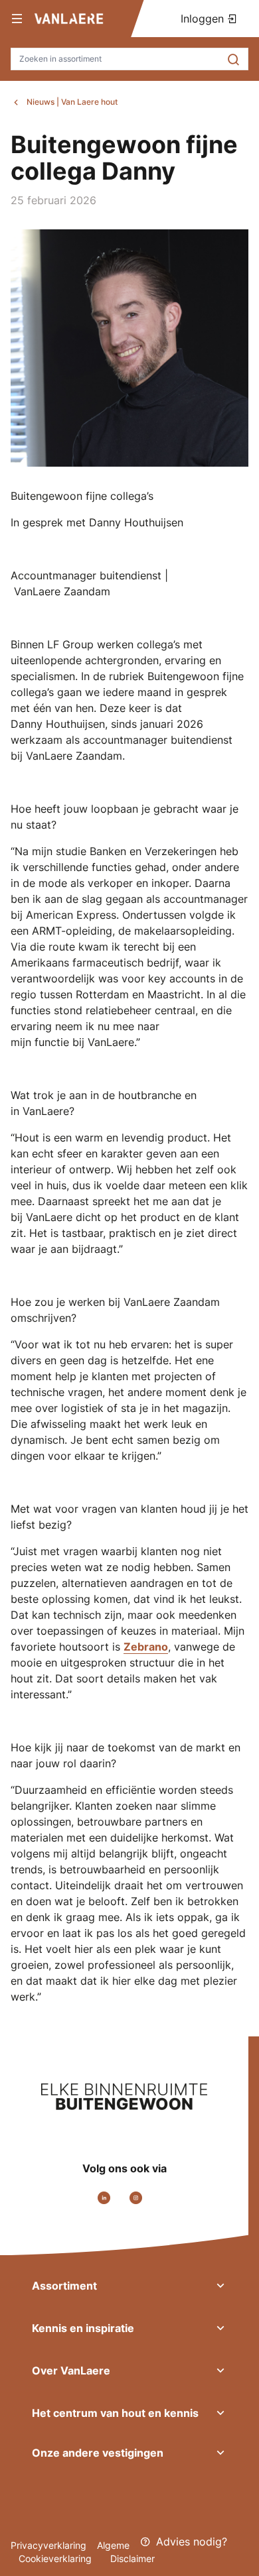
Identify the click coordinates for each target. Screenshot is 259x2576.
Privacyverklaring (48, 2545)
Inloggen (204, 19)
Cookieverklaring (56, 2558)
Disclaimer (132, 2558)
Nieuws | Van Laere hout (72, 102)
